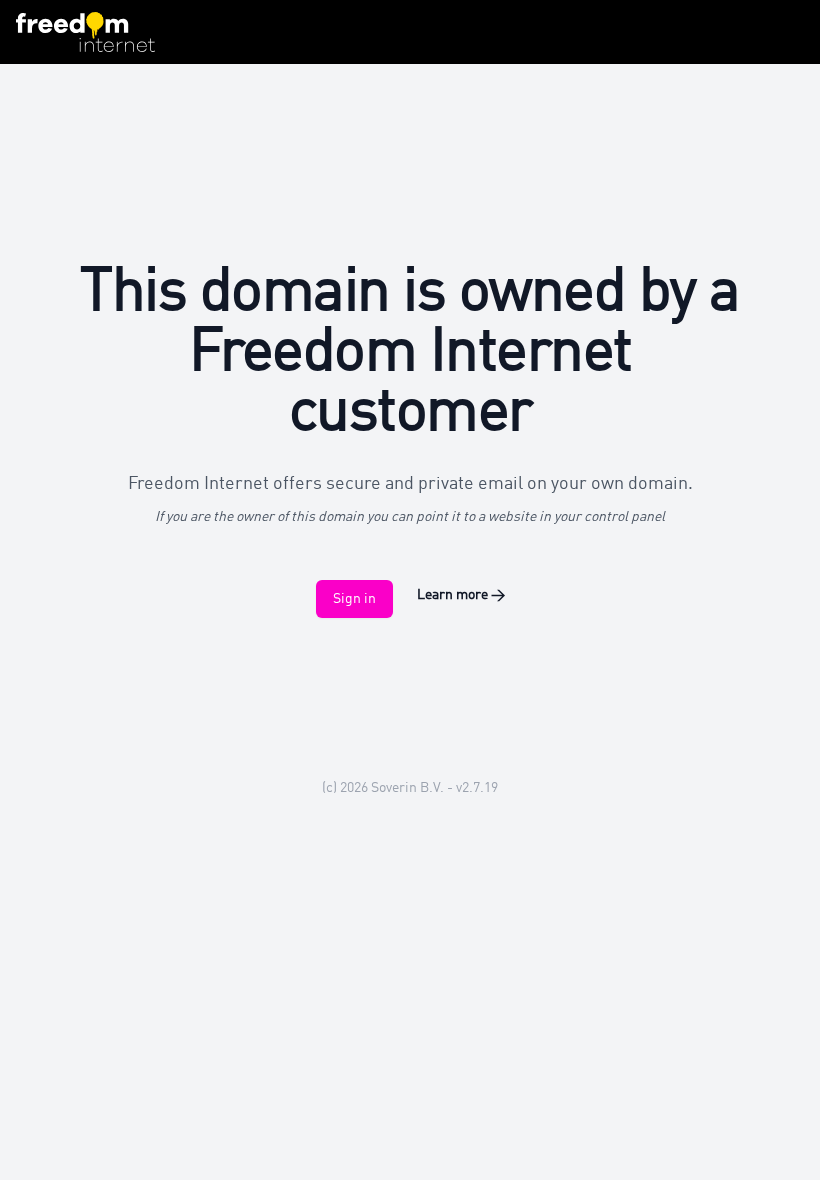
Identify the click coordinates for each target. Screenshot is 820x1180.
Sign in (354, 599)
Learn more (461, 595)
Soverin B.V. (407, 788)
